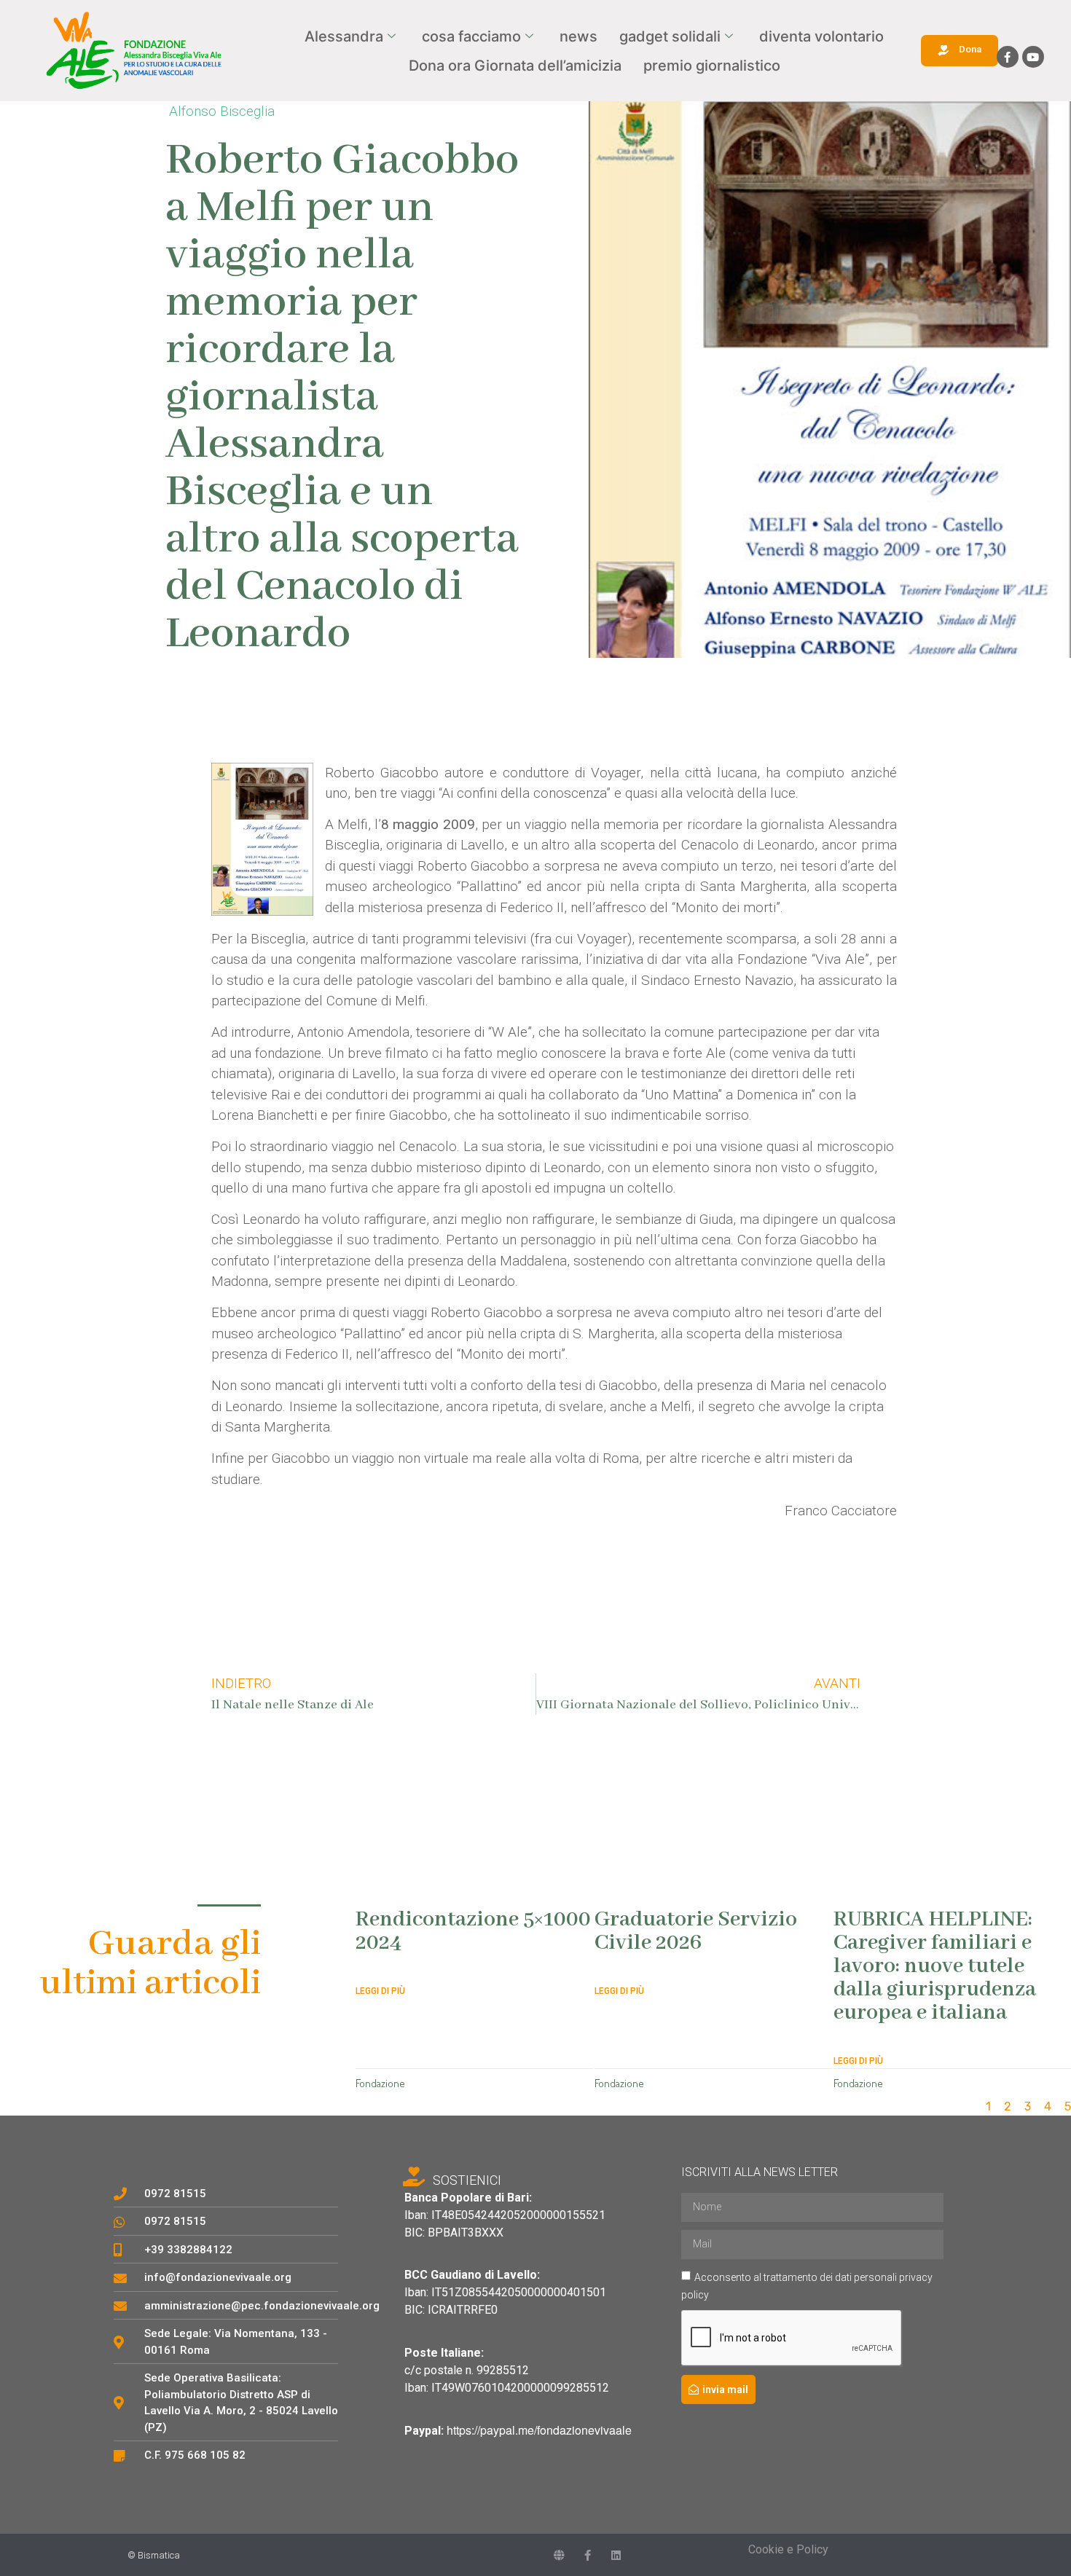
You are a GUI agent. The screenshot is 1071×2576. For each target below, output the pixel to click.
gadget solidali (670, 36)
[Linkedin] (616, 2555)
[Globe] (559, 2555)
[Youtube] (1033, 57)
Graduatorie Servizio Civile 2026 (696, 1931)
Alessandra (344, 36)
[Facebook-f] (1008, 57)
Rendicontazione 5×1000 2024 (473, 1931)
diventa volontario (821, 36)
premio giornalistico (712, 66)
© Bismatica (154, 2555)
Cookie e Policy (788, 2549)
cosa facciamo (471, 36)
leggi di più (380, 1991)
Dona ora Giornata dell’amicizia (515, 66)
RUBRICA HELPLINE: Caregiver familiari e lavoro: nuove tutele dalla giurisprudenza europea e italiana (935, 1966)
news (578, 36)
